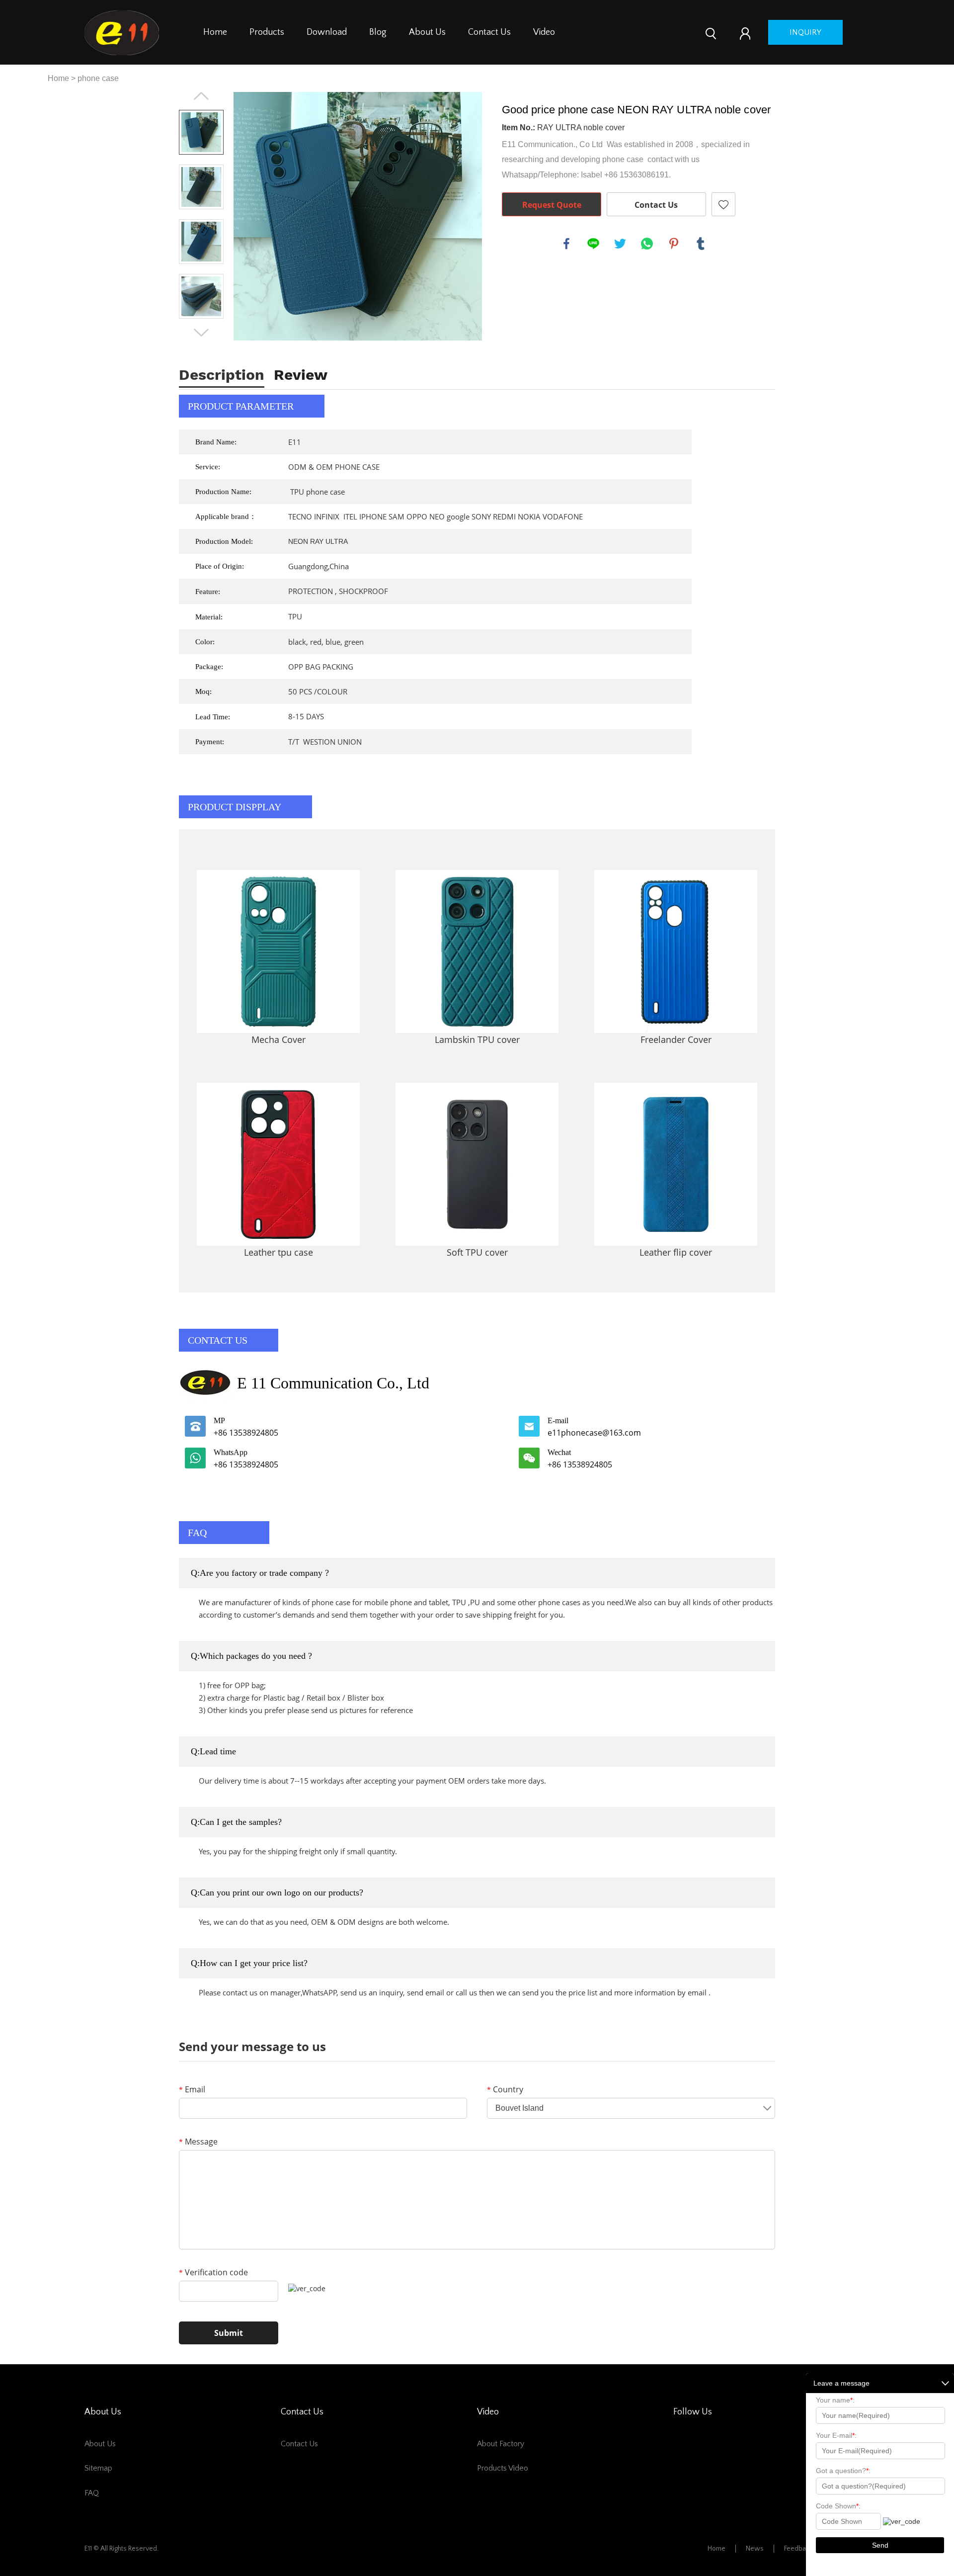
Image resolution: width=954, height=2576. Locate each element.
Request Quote (552, 205)
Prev (201, 96)
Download (327, 32)
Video (544, 32)
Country (505, 2089)
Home (215, 32)
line (593, 244)
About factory (501, 2444)
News (755, 2549)
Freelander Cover (676, 1039)
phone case (98, 78)
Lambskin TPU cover (477, 1039)
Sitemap (98, 2468)
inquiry (805, 32)
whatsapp (647, 244)
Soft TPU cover (477, 1252)
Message (198, 2142)
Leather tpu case (278, 1252)
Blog (378, 32)
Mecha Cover (278, 1039)
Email (192, 2089)
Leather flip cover (676, 1252)
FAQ (92, 2493)
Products (267, 32)
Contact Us (489, 32)
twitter (620, 244)
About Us (427, 32)
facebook (566, 244)
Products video (503, 2468)
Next (201, 333)
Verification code (213, 2272)
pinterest (674, 244)
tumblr (701, 244)
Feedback (798, 2549)
